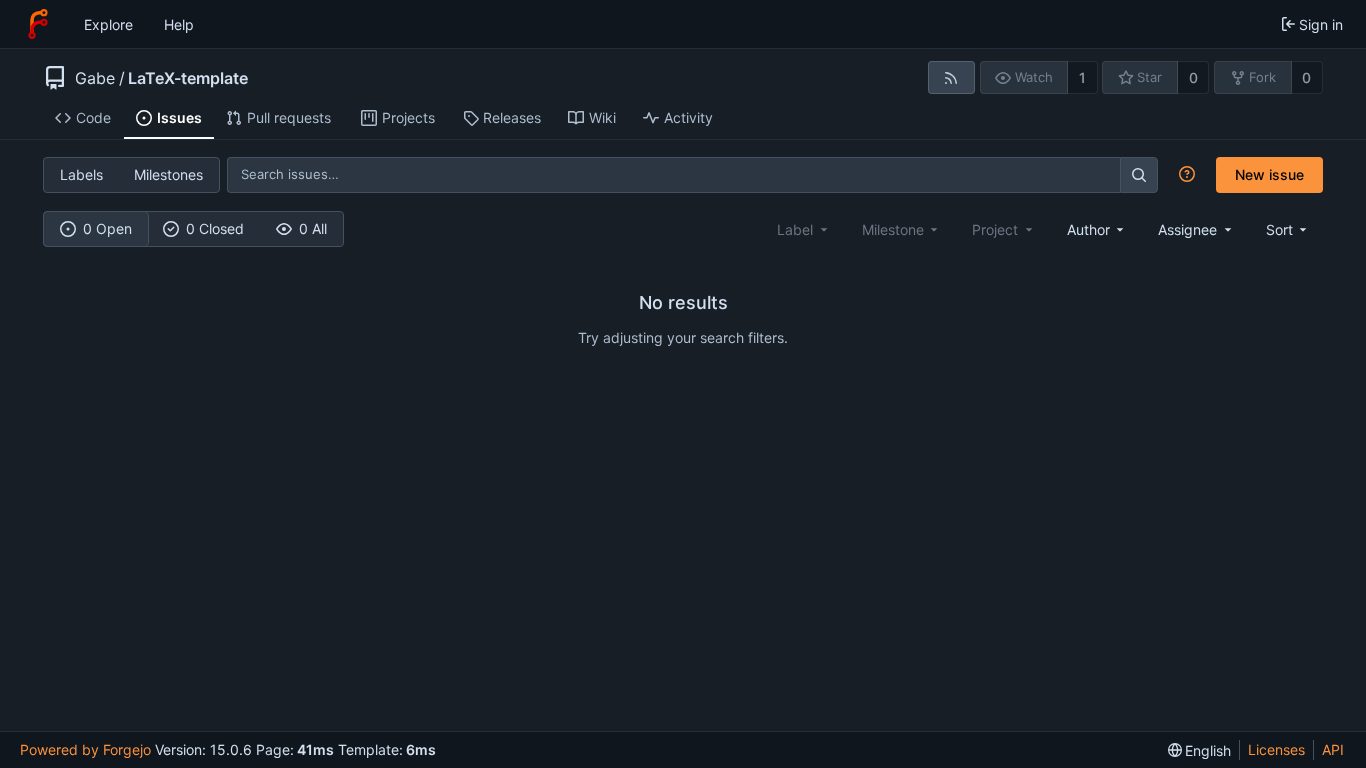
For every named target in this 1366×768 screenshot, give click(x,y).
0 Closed (215, 228)
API (1333, 749)
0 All (313, 228)
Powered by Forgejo (85, 749)
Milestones (168, 174)
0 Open (107, 228)
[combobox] (1097, 229)
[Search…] (1139, 174)
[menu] (1288, 229)
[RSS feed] (951, 77)
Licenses (1276, 749)
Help (179, 24)
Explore (108, 24)
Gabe (95, 78)
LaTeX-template (188, 78)
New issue (1269, 174)
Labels (81, 174)
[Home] (38, 24)
